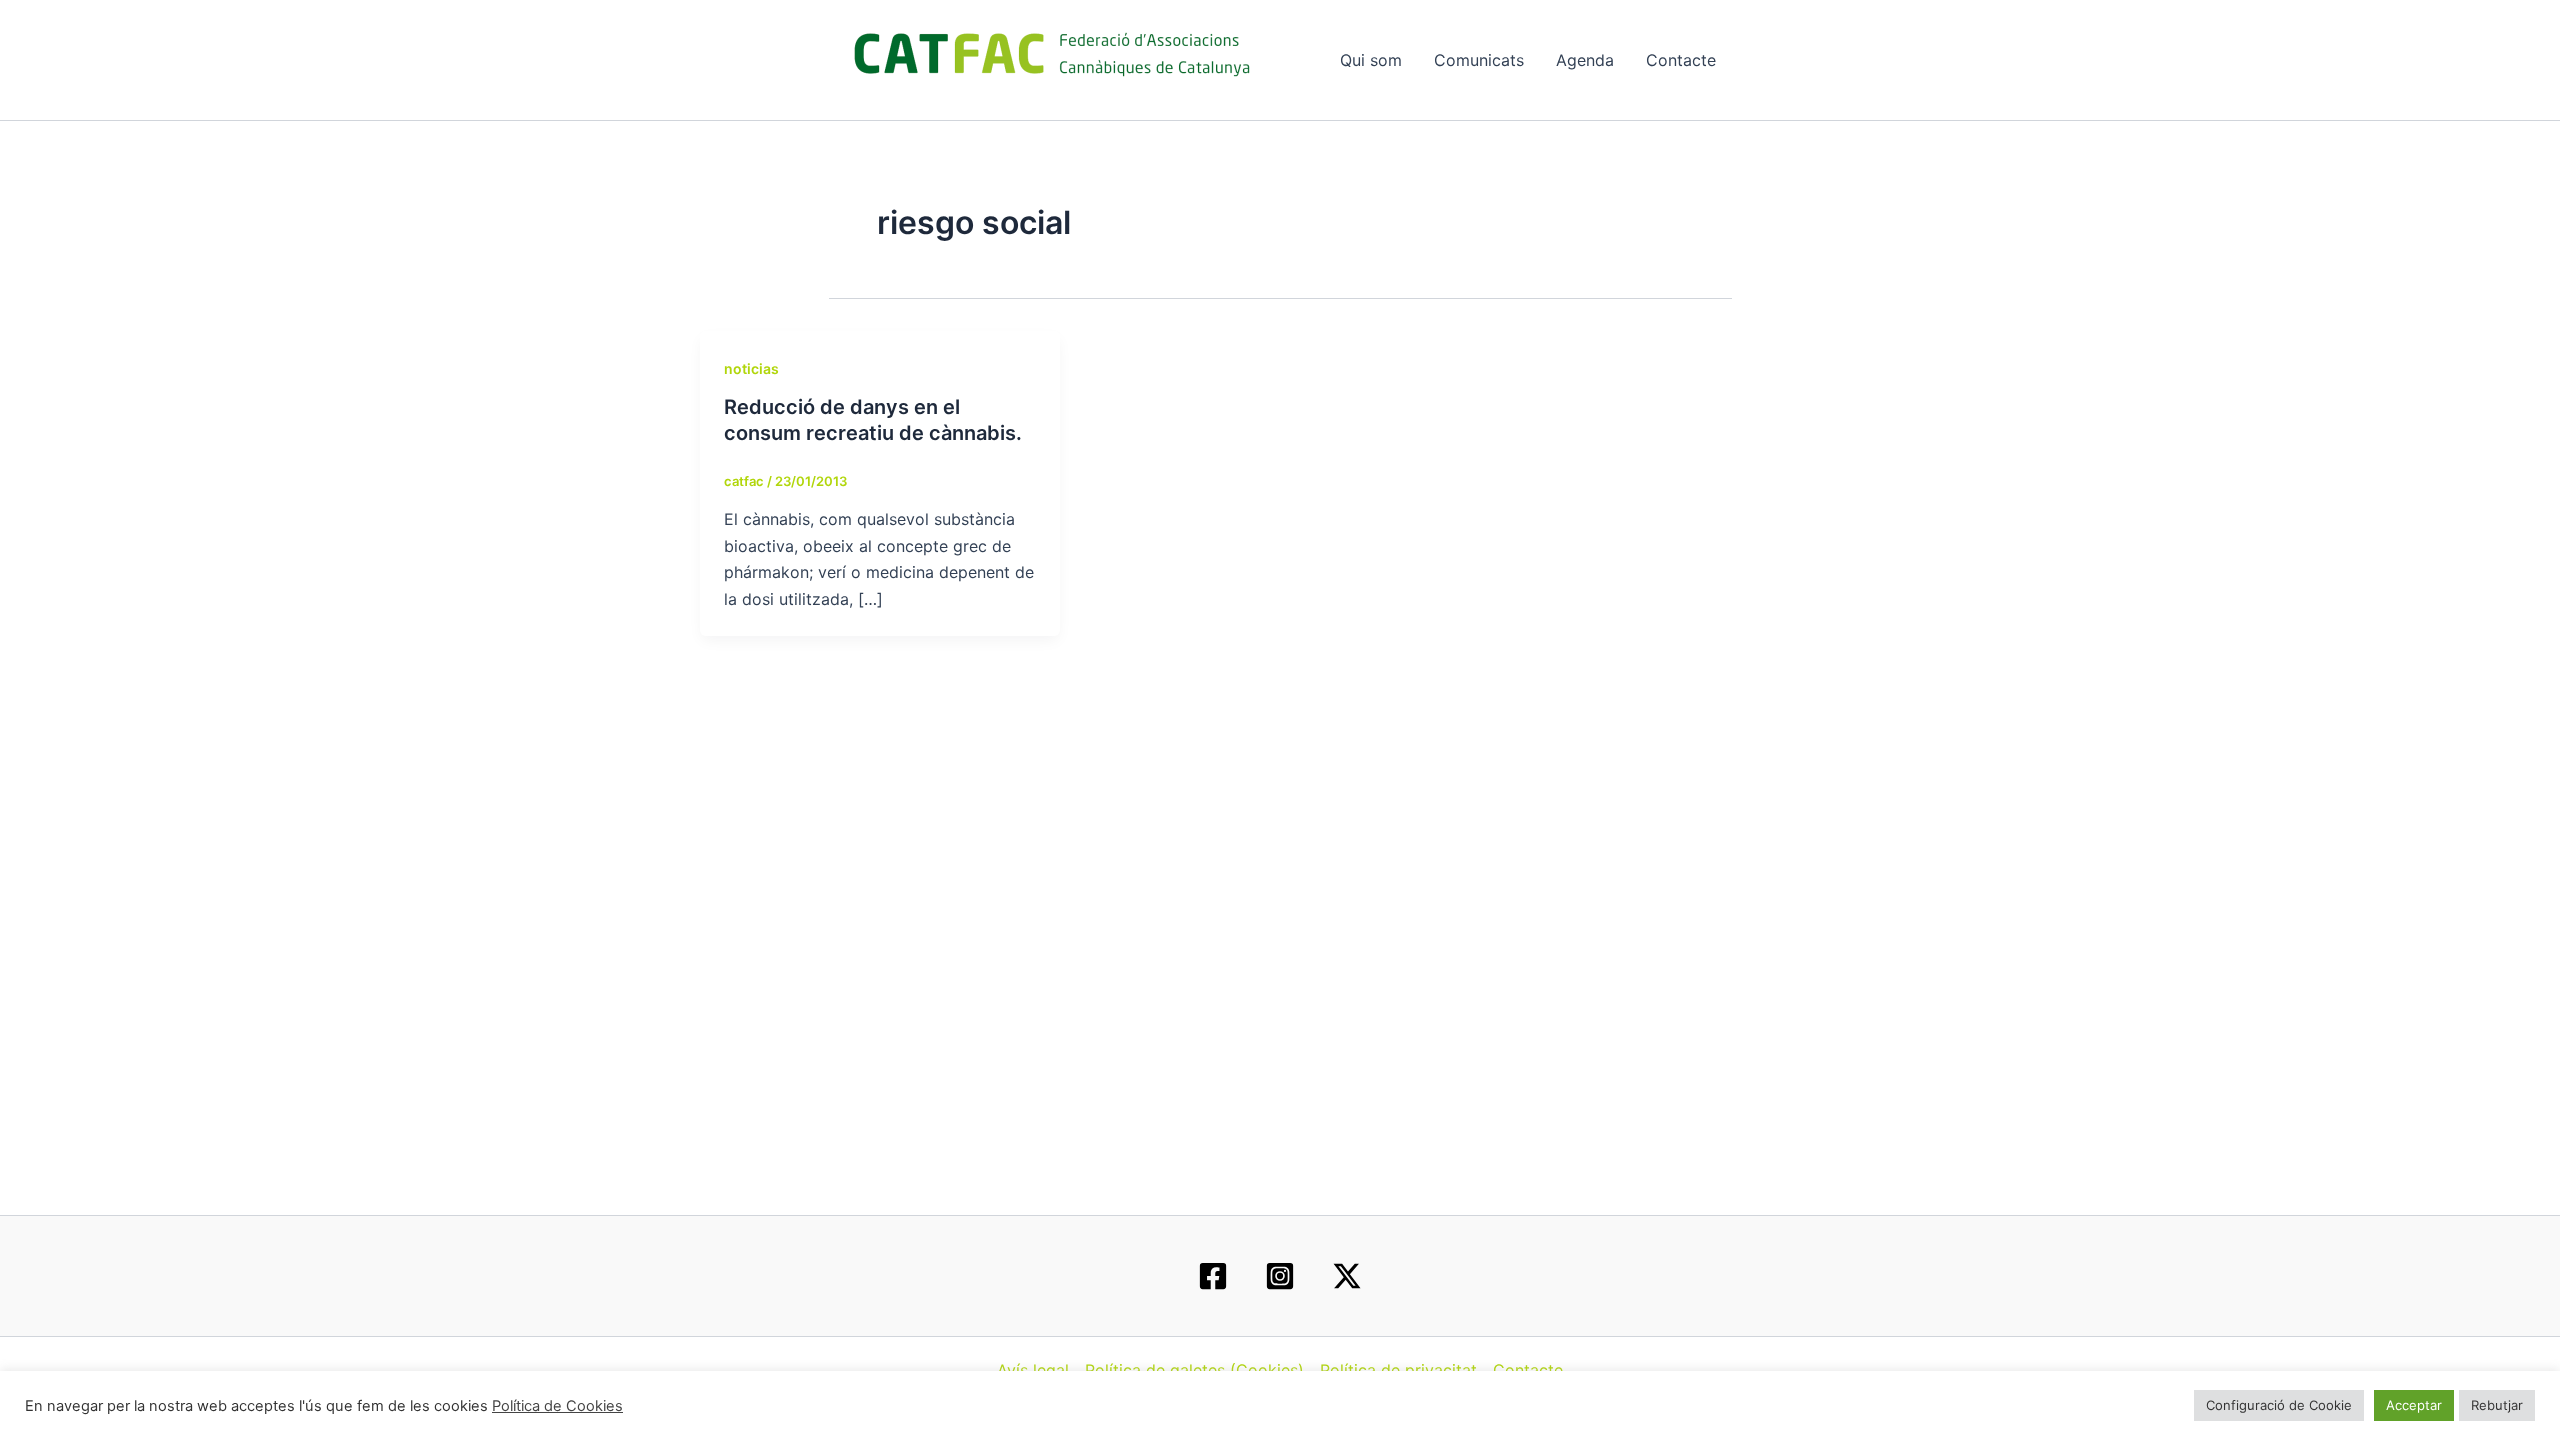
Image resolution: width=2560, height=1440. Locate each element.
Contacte (1681, 60)
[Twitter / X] (1347, 1276)
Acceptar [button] (2414, 1405)
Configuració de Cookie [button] (2279, 1405)
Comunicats (1479, 60)
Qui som (1371, 60)
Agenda (1585, 60)
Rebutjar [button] (2497, 1405)
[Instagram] (1280, 1276)
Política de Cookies (557, 1406)
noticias (751, 368)
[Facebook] (1213, 1276)
